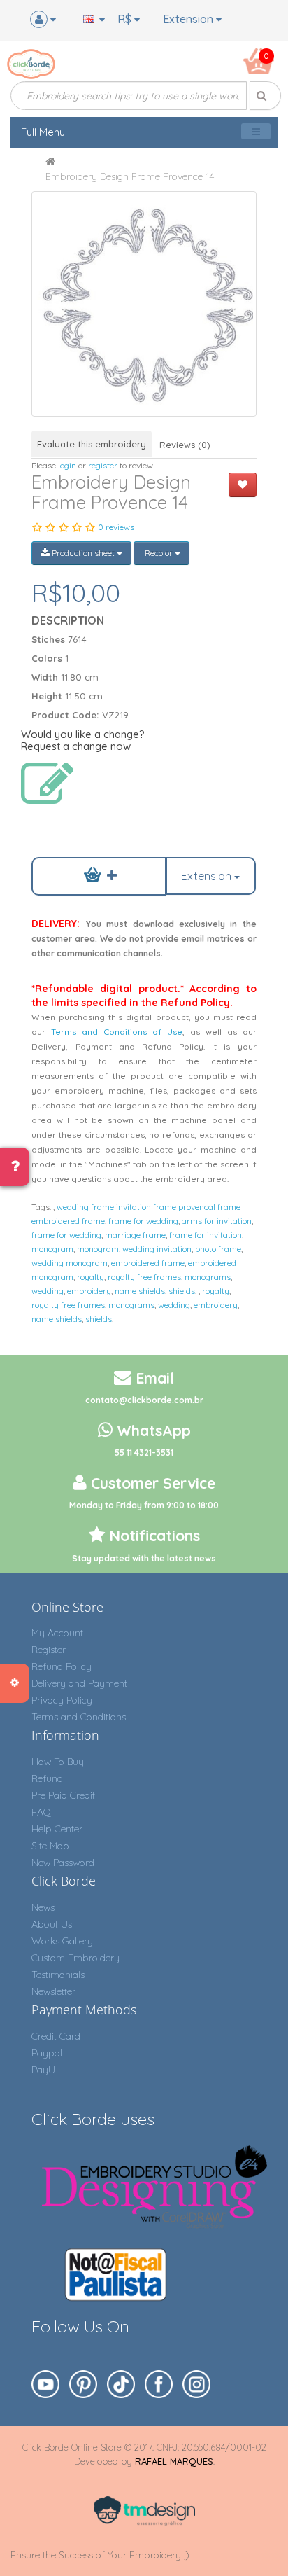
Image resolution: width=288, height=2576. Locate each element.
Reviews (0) (185, 445)
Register (49, 1650)
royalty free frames (144, 1277)
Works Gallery (62, 1941)
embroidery (89, 1291)
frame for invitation (206, 1235)
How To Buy (58, 1762)
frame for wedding (143, 1221)
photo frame (218, 1249)
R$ (126, 19)
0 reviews (116, 527)
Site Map (50, 1846)
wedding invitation (157, 1249)
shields (182, 1291)
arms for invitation (217, 1221)
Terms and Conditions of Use (117, 1032)
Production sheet (83, 553)
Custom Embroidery (75, 1958)
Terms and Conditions (79, 1717)
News (43, 1907)
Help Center (57, 1829)
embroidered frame (148, 1263)
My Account (57, 1633)
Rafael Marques (174, 2461)
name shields (140, 1291)
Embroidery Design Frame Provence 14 (130, 176)
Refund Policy (62, 1666)
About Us (52, 1924)
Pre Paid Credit (63, 1795)
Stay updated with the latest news (144, 1558)
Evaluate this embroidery (92, 444)
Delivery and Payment (79, 1683)
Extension (189, 19)
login (67, 465)
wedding (48, 1291)
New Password (63, 1863)
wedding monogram (70, 1263)
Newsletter (53, 1991)
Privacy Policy (62, 1700)
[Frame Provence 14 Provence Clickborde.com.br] (144, 304)
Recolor (159, 553)
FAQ (41, 1812)
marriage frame (135, 1235)
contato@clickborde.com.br (144, 1400)
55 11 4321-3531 (144, 1453)
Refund (47, 1778)
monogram (52, 1249)
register (103, 465)
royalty (91, 1277)
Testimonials (58, 1975)
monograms (208, 1277)
